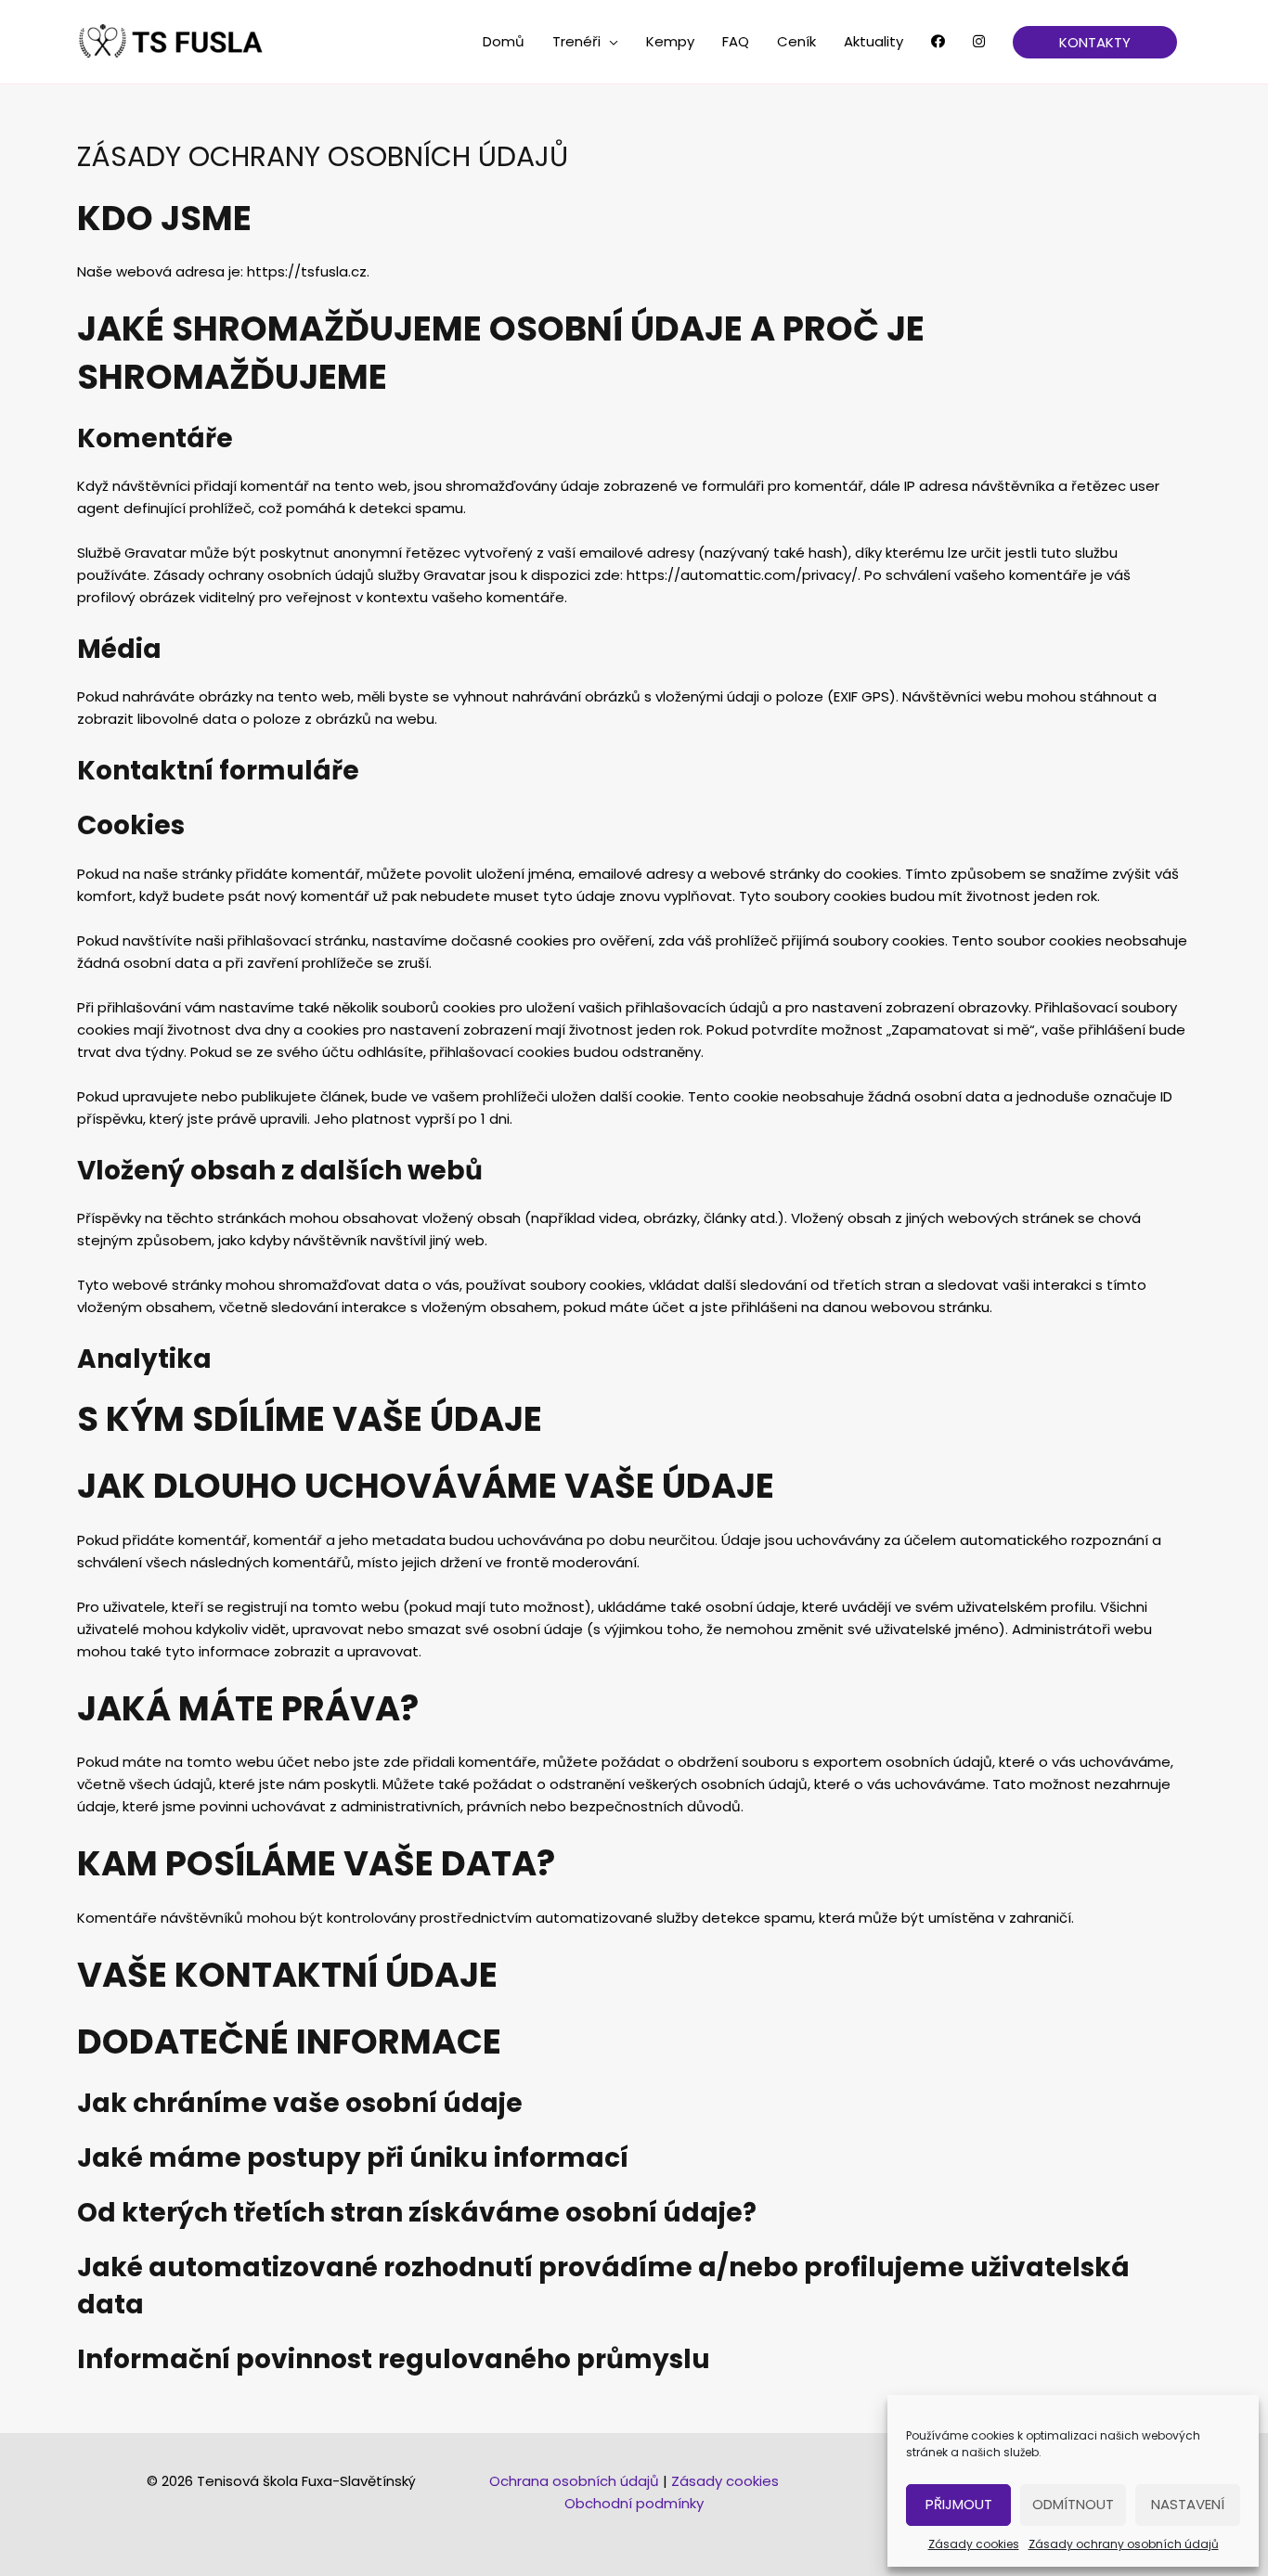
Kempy (670, 41)
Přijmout (959, 2504)
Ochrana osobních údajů (574, 2481)
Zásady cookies (974, 2544)
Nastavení (1188, 2504)
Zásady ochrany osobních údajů (1124, 2544)
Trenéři (576, 41)
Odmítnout (1073, 2504)
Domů (504, 41)
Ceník (796, 41)
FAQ (736, 41)
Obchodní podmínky (634, 2503)
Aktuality (873, 41)
